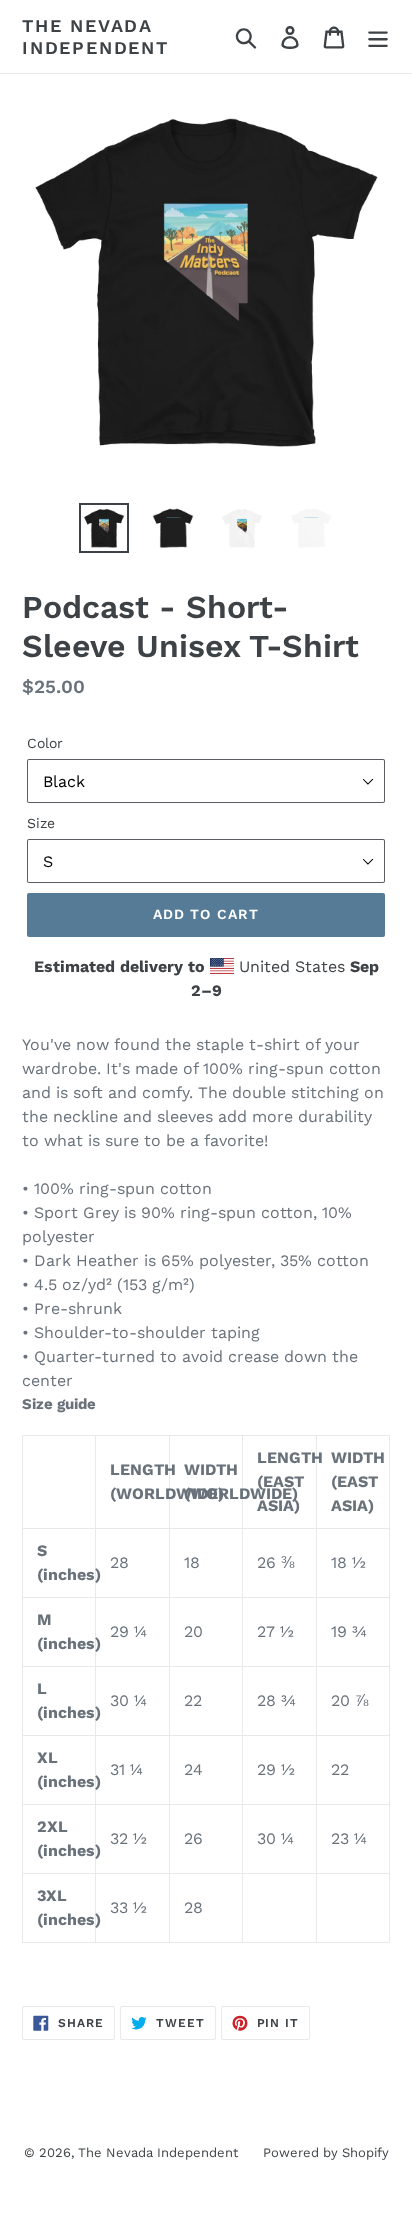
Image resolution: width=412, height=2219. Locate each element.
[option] (104, 528)
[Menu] (378, 36)
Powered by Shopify (326, 2152)
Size (41, 823)
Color (45, 743)
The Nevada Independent (95, 36)
